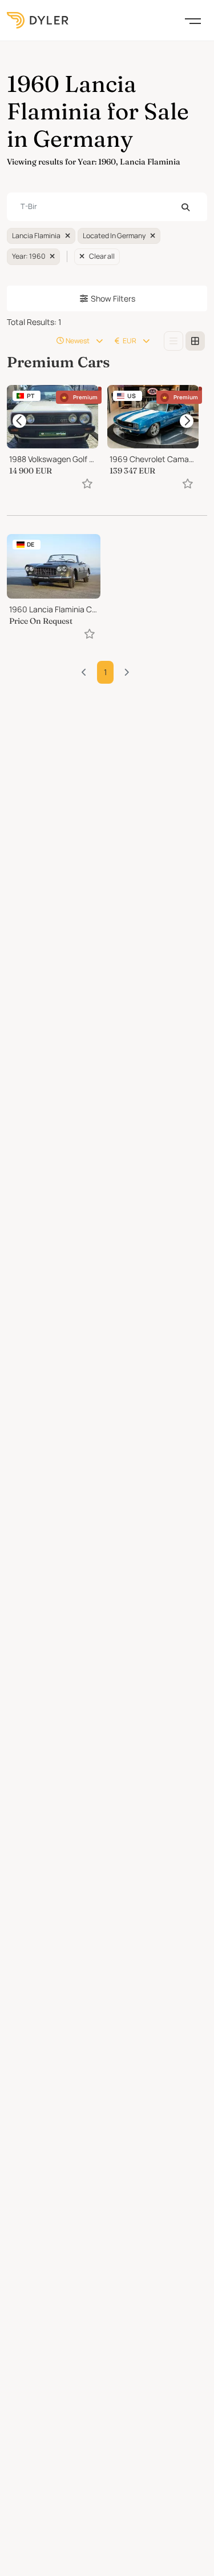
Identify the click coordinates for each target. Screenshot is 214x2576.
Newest (78, 341)
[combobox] (107, 207)
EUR (130, 341)
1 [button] (105, 672)
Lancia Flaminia (36, 236)
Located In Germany (114, 236)
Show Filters (113, 298)
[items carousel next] (187, 421)
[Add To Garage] (87, 483)
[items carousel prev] (19, 421)
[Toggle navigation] (193, 20)
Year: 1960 (29, 256)
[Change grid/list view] (173, 341)
